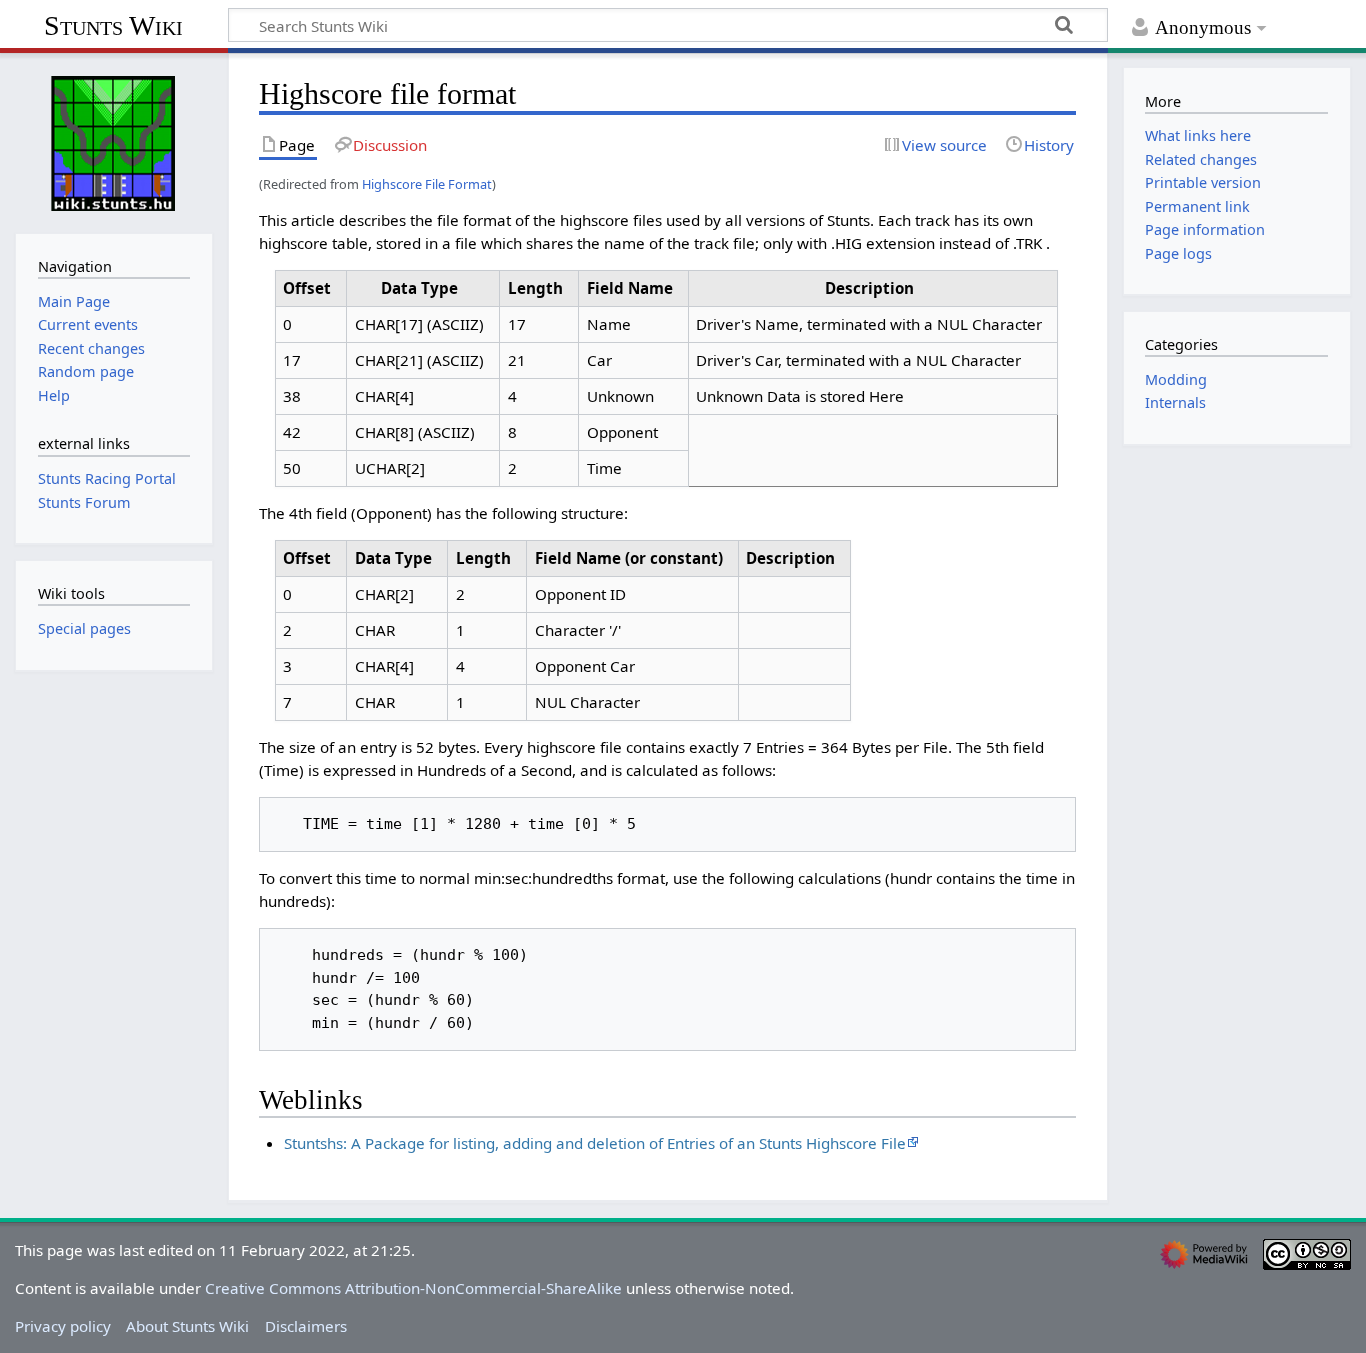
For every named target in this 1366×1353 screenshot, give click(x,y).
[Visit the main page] (114, 141)
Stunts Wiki (113, 25)
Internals (1175, 402)
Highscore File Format (427, 184)
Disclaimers (306, 1326)
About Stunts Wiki (187, 1326)
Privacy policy (63, 1326)
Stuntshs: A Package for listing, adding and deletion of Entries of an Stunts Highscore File (595, 1143)
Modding (1176, 379)
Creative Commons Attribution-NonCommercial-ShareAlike (413, 1288)
